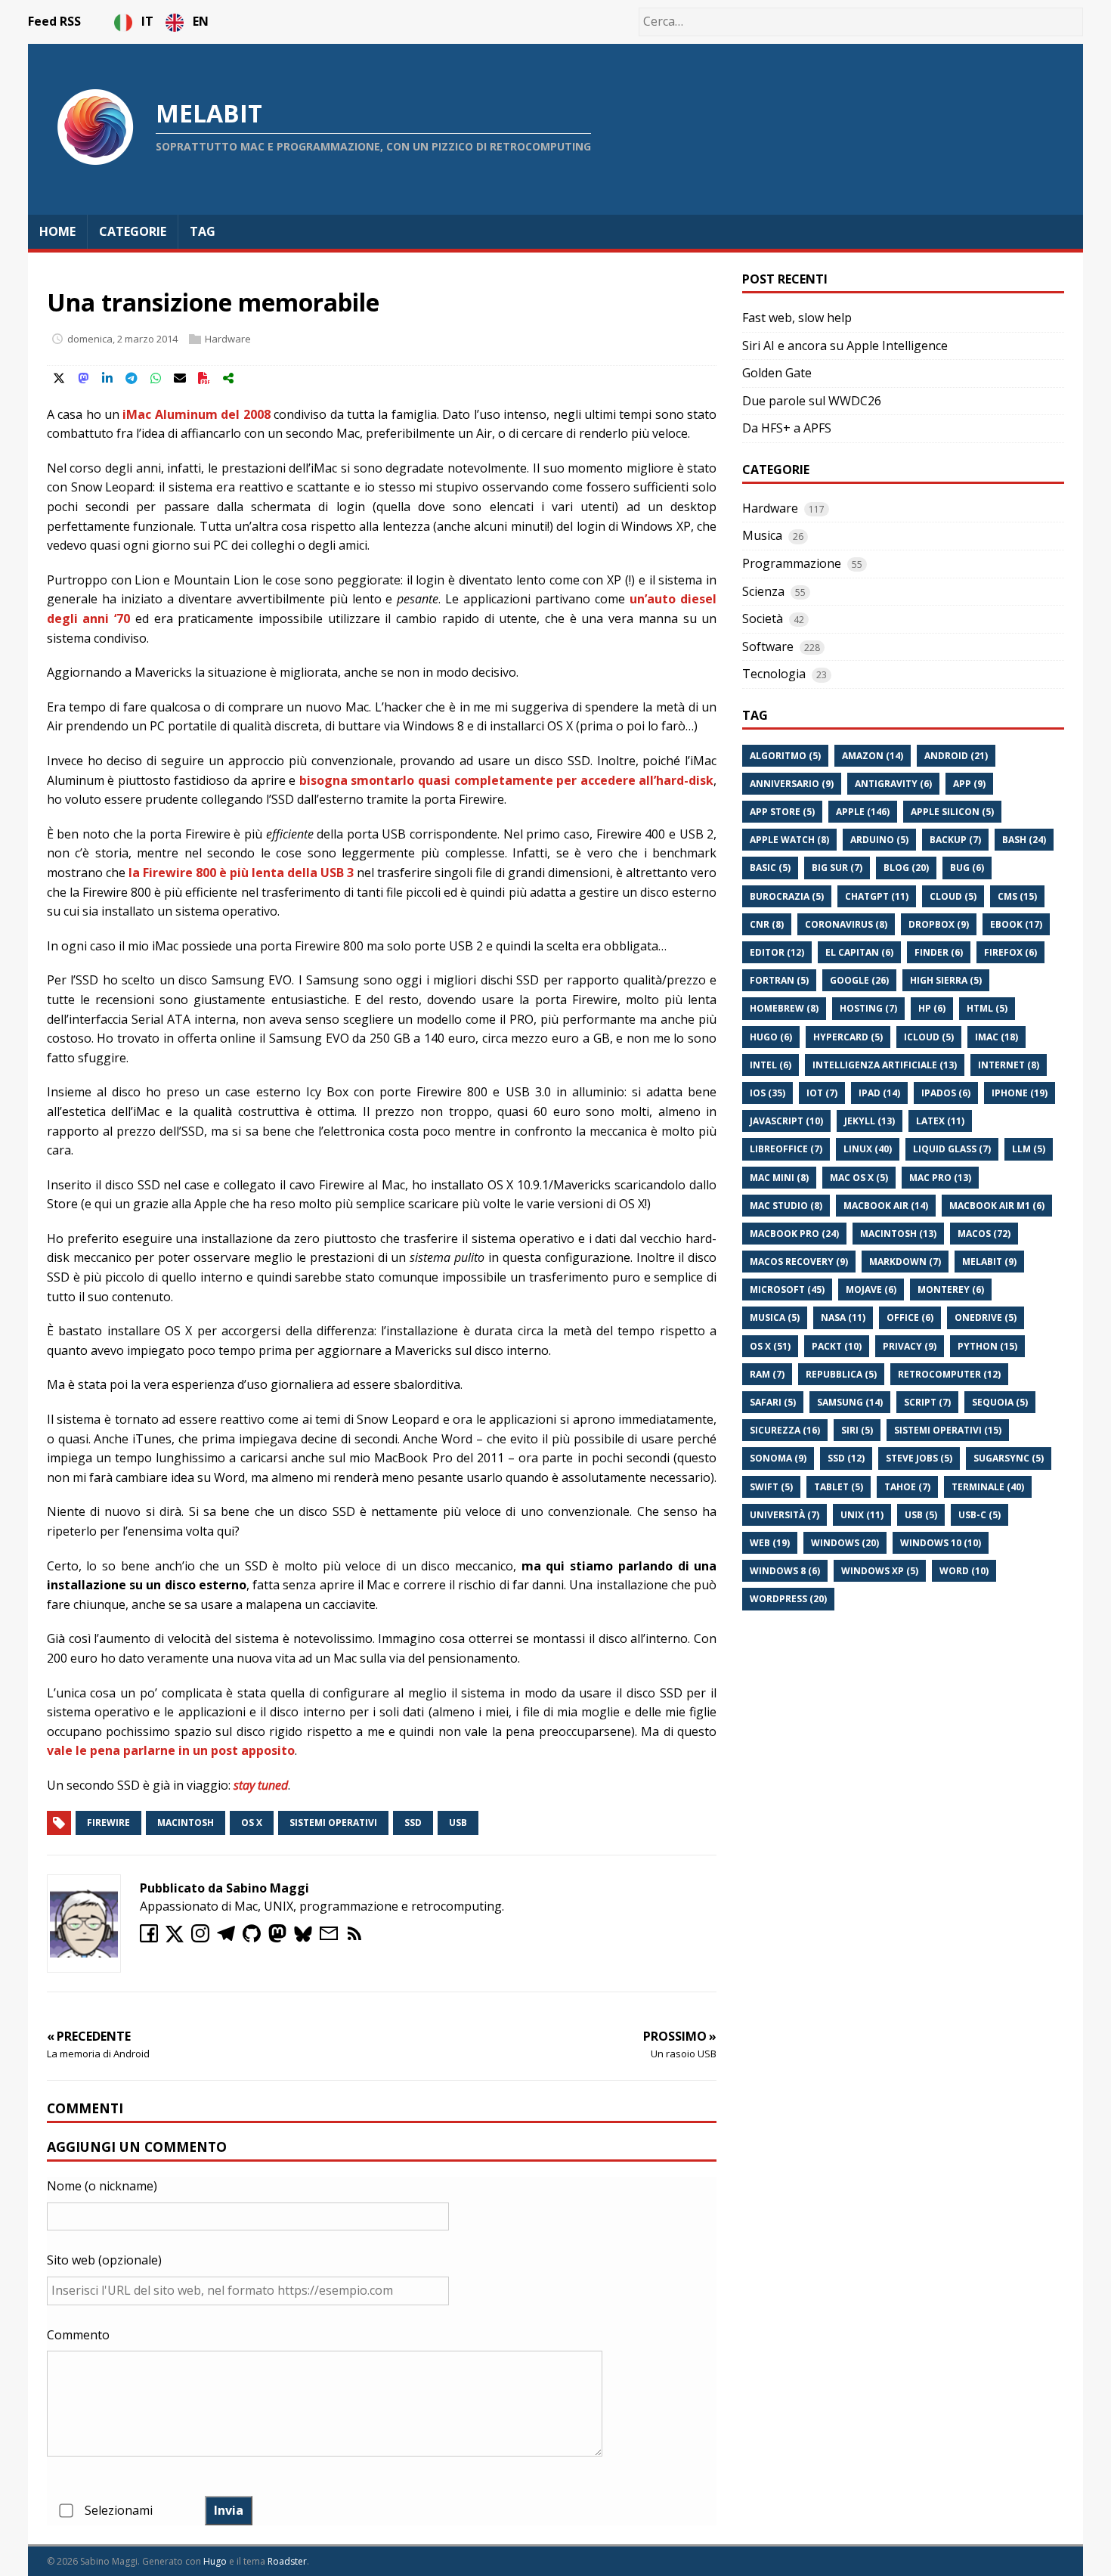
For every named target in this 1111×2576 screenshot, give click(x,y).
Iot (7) (822, 1093)
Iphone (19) (1020, 1093)
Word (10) (964, 1571)
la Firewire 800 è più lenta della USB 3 (241, 873)
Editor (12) (777, 952)
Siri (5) (857, 1430)
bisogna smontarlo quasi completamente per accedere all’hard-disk (506, 780)
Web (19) (770, 1543)
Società (763, 618)
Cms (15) (1017, 896)
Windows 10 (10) (941, 1543)
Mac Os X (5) (859, 1178)
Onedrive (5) (986, 1317)
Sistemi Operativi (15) (948, 1430)
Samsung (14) (850, 1402)
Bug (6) (967, 868)
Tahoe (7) (907, 1487)
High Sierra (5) (946, 980)
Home (57, 231)
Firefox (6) (1010, 952)
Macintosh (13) (898, 1234)
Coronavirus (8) (846, 924)
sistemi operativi (333, 1823)
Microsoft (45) (787, 1290)
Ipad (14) (879, 1093)
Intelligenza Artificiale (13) (885, 1065)
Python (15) (987, 1346)
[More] (228, 378)
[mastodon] (281, 1938)
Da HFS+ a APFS (787, 428)
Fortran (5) (779, 980)
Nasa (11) (843, 1317)
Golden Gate (777, 373)
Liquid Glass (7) (952, 1149)
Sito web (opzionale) (104, 2260)
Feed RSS (54, 21)
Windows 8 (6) (785, 1571)
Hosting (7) (868, 1008)
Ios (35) (767, 1093)
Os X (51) (770, 1346)
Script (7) (927, 1402)
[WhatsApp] (156, 378)
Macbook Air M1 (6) (997, 1206)
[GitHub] (255, 1938)
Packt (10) (837, 1346)
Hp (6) (932, 1008)
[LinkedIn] (107, 378)
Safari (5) (773, 1402)
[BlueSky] (307, 1938)
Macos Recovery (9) (799, 1262)
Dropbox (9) (939, 924)
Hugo (215, 2561)
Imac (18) (996, 1037)
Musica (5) (775, 1317)
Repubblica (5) (841, 1374)
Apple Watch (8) (789, 840)
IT (149, 21)
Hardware (228, 339)
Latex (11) (940, 1121)
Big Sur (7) (837, 868)
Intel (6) (771, 1065)
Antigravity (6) (893, 784)
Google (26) (859, 980)
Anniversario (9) (792, 784)
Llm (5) (1029, 1149)
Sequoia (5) (1000, 1402)
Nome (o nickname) (102, 2186)
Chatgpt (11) (877, 896)
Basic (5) (770, 868)
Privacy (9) (910, 1346)
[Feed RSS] (357, 1938)
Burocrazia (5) (787, 896)
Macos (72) (984, 1234)
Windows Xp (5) (880, 1571)
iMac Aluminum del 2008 (196, 414)
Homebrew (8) (784, 1008)
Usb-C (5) (979, 1515)
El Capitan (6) (859, 952)
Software (768, 646)
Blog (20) (906, 868)
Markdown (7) (905, 1262)
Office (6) (910, 1317)
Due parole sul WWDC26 (812, 401)
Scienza (763, 591)
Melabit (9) (989, 1262)
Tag (203, 231)
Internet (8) (1009, 1065)
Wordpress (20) (788, 1599)
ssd (413, 1823)
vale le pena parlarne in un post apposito (171, 1750)
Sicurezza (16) (785, 1430)
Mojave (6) (871, 1290)
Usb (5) (921, 1515)
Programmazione (792, 563)
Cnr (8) (767, 924)
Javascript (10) (786, 1121)
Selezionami (119, 2510)
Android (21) (956, 756)
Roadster (287, 2561)
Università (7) (785, 1515)
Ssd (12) (846, 1458)
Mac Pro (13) (940, 1178)
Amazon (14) (873, 756)
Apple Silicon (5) (952, 812)
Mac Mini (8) (779, 1178)
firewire (108, 1823)
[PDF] (204, 378)
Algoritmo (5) (785, 756)
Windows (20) (845, 1543)
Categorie (133, 231)
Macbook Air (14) (886, 1206)
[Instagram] (204, 1938)
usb (458, 1823)
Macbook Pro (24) (794, 1234)
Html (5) (987, 1008)
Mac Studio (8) (786, 1206)
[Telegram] (132, 378)
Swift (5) (771, 1487)
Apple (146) (863, 812)
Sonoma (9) (778, 1458)
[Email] (180, 378)
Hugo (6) (771, 1037)
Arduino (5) (879, 840)
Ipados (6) (946, 1093)
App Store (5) (782, 812)
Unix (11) (862, 1515)
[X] (59, 378)
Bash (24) (1024, 840)
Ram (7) (767, 1374)
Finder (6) (939, 952)
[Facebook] (153, 1938)
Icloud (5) (929, 1037)
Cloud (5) (953, 896)
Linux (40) (868, 1149)
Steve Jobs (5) (919, 1458)
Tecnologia (774, 674)
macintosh (186, 1823)
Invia (229, 2510)
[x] (178, 1938)
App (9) (969, 784)
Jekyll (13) (870, 1121)
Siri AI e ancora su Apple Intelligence (845, 346)
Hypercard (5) (848, 1037)
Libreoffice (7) (786, 1149)
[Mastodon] (83, 378)
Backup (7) (955, 840)
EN (201, 21)
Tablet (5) (839, 1487)
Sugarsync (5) (1009, 1458)
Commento (78, 2335)
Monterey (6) (951, 1290)
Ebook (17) (1016, 924)
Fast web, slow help (797, 318)
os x (252, 1823)
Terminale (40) (988, 1487)
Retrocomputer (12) (949, 1374)
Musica (762, 535)
